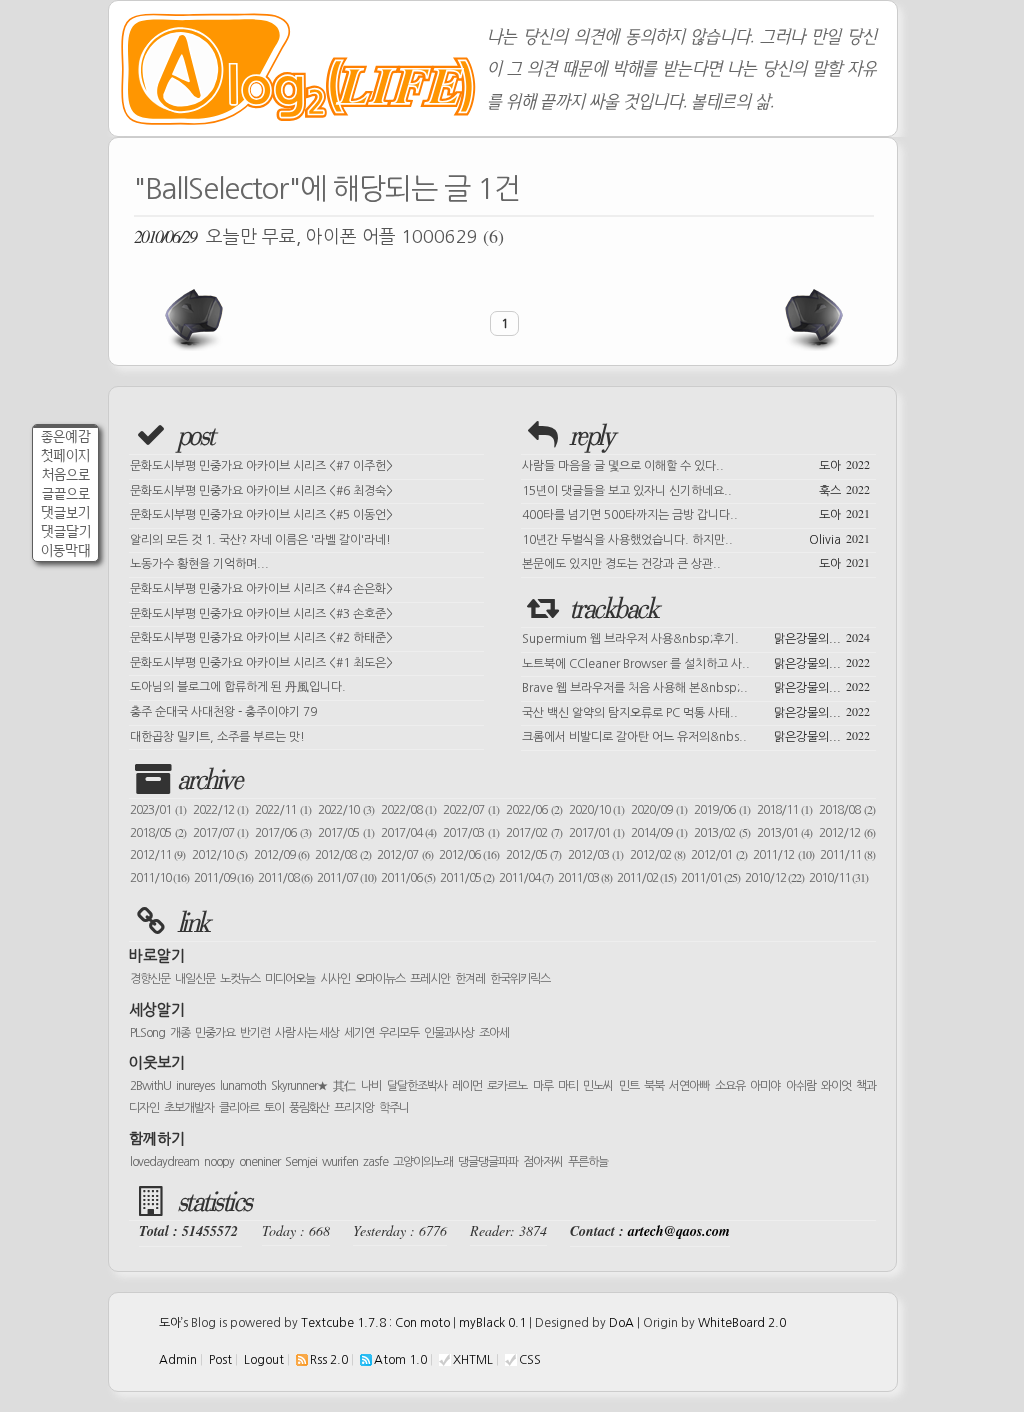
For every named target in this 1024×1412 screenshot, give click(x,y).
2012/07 (404, 855)
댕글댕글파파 (488, 1162)
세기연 (359, 1033)
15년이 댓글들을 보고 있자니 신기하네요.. (696, 489)
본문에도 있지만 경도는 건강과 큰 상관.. (696, 562)
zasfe (375, 1162)
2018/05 (158, 833)
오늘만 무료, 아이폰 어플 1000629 (319, 236)
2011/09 (223, 878)
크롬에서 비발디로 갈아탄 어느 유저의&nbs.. (696, 735)
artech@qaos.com (679, 1231)
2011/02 (646, 878)
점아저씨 (543, 1162)
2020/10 (597, 810)
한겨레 (470, 979)
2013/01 (785, 833)
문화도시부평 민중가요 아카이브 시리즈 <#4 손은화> (261, 589)
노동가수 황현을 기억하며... (199, 564)
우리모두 (399, 1033)
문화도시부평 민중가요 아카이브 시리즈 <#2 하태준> (261, 638)
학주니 (394, 1108)
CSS (530, 1360)
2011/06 (408, 878)
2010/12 (774, 878)
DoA (621, 1323)
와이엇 (836, 1086)
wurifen (340, 1162)
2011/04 (526, 878)
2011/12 (783, 855)
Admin (178, 1360)
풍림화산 (309, 1108)
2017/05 (346, 833)
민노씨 (598, 1086)
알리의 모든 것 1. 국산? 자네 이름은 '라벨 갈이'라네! (260, 540)
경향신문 (150, 979)
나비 (371, 1086)
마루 (543, 1086)
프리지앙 (354, 1108)
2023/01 (158, 810)
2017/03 (471, 833)
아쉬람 (801, 1086)
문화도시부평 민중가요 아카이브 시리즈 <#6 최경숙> (261, 491)
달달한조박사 (417, 1086)
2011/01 (710, 878)
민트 (629, 1086)
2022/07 (471, 810)
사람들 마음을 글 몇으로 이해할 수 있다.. (696, 464)
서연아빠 (689, 1086)
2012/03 (595, 855)
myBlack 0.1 (492, 1323)
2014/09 (659, 833)
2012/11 (157, 855)
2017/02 (534, 833)
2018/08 (847, 810)
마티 (568, 1086)
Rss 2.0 (329, 1360)
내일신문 (195, 979)
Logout (264, 1360)
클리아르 (239, 1108)
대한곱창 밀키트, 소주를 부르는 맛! (217, 737)
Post (220, 1360)
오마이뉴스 (380, 979)
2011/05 (467, 878)
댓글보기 (65, 512)
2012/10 (219, 855)
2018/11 (785, 810)
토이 (274, 1108)
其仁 (344, 1086)
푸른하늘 (588, 1162)
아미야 (765, 1086)
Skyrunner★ (299, 1086)
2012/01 (718, 855)
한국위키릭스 (520, 979)
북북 (654, 1086)
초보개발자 (189, 1108)
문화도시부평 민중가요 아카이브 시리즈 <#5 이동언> (261, 515)
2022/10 (346, 810)
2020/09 (659, 810)
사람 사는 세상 (307, 1033)
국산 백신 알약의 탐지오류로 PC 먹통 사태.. (696, 711)
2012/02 (657, 855)
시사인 (335, 979)
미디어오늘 (290, 979)
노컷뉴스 (240, 979)
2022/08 (409, 810)
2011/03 (585, 878)
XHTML (473, 1360)
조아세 (494, 1033)
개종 (180, 1033)
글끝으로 (66, 493)
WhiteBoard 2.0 (742, 1323)
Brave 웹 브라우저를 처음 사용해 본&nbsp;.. (696, 686)
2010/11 (838, 878)
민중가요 (215, 1033)
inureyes (195, 1086)
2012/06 (469, 855)
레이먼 (467, 1086)
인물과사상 (449, 1033)
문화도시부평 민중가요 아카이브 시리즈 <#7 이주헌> (261, 466)
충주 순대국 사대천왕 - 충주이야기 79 (223, 712)
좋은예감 (66, 436)
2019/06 (722, 810)
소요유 (730, 1086)
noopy (219, 1162)
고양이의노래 (423, 1162)
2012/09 (281, 855)
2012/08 (342, 855)
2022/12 (221, 810)
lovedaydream (164, 1162)
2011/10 (159, 878)
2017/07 (221, 833)
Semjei (301, 1162)
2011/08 (285, 878)
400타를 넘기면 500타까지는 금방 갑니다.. (696, 513)
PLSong (147, 1033)
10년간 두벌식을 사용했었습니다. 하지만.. (696, 538)
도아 (170, 1323)
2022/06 (534, 810)
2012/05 (533, 855)
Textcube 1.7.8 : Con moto (375, 1323)
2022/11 (283, 810)
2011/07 (346, 878)
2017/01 (597, 833)
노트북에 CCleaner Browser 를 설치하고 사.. (696, 662)
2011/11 (847, 855)
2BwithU (150, 1086)
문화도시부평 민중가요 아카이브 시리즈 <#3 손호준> (261, 614)
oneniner (259, 1162)
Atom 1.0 (400, 1360)
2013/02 (722, 833)
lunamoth (243, 1086)
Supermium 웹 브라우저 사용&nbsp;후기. (696, 637)
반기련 (255, 1033)
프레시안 (430, 979)
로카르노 (507, 1086)
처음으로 (66, 474)
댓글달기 (66, 531)
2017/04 (409, 833)
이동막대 (66, 550)
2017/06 (283, 833)
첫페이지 (65, 455)
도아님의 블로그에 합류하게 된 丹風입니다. (238, 687)
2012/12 (847, 833)
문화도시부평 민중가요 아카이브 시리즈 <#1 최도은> (261, 663)
